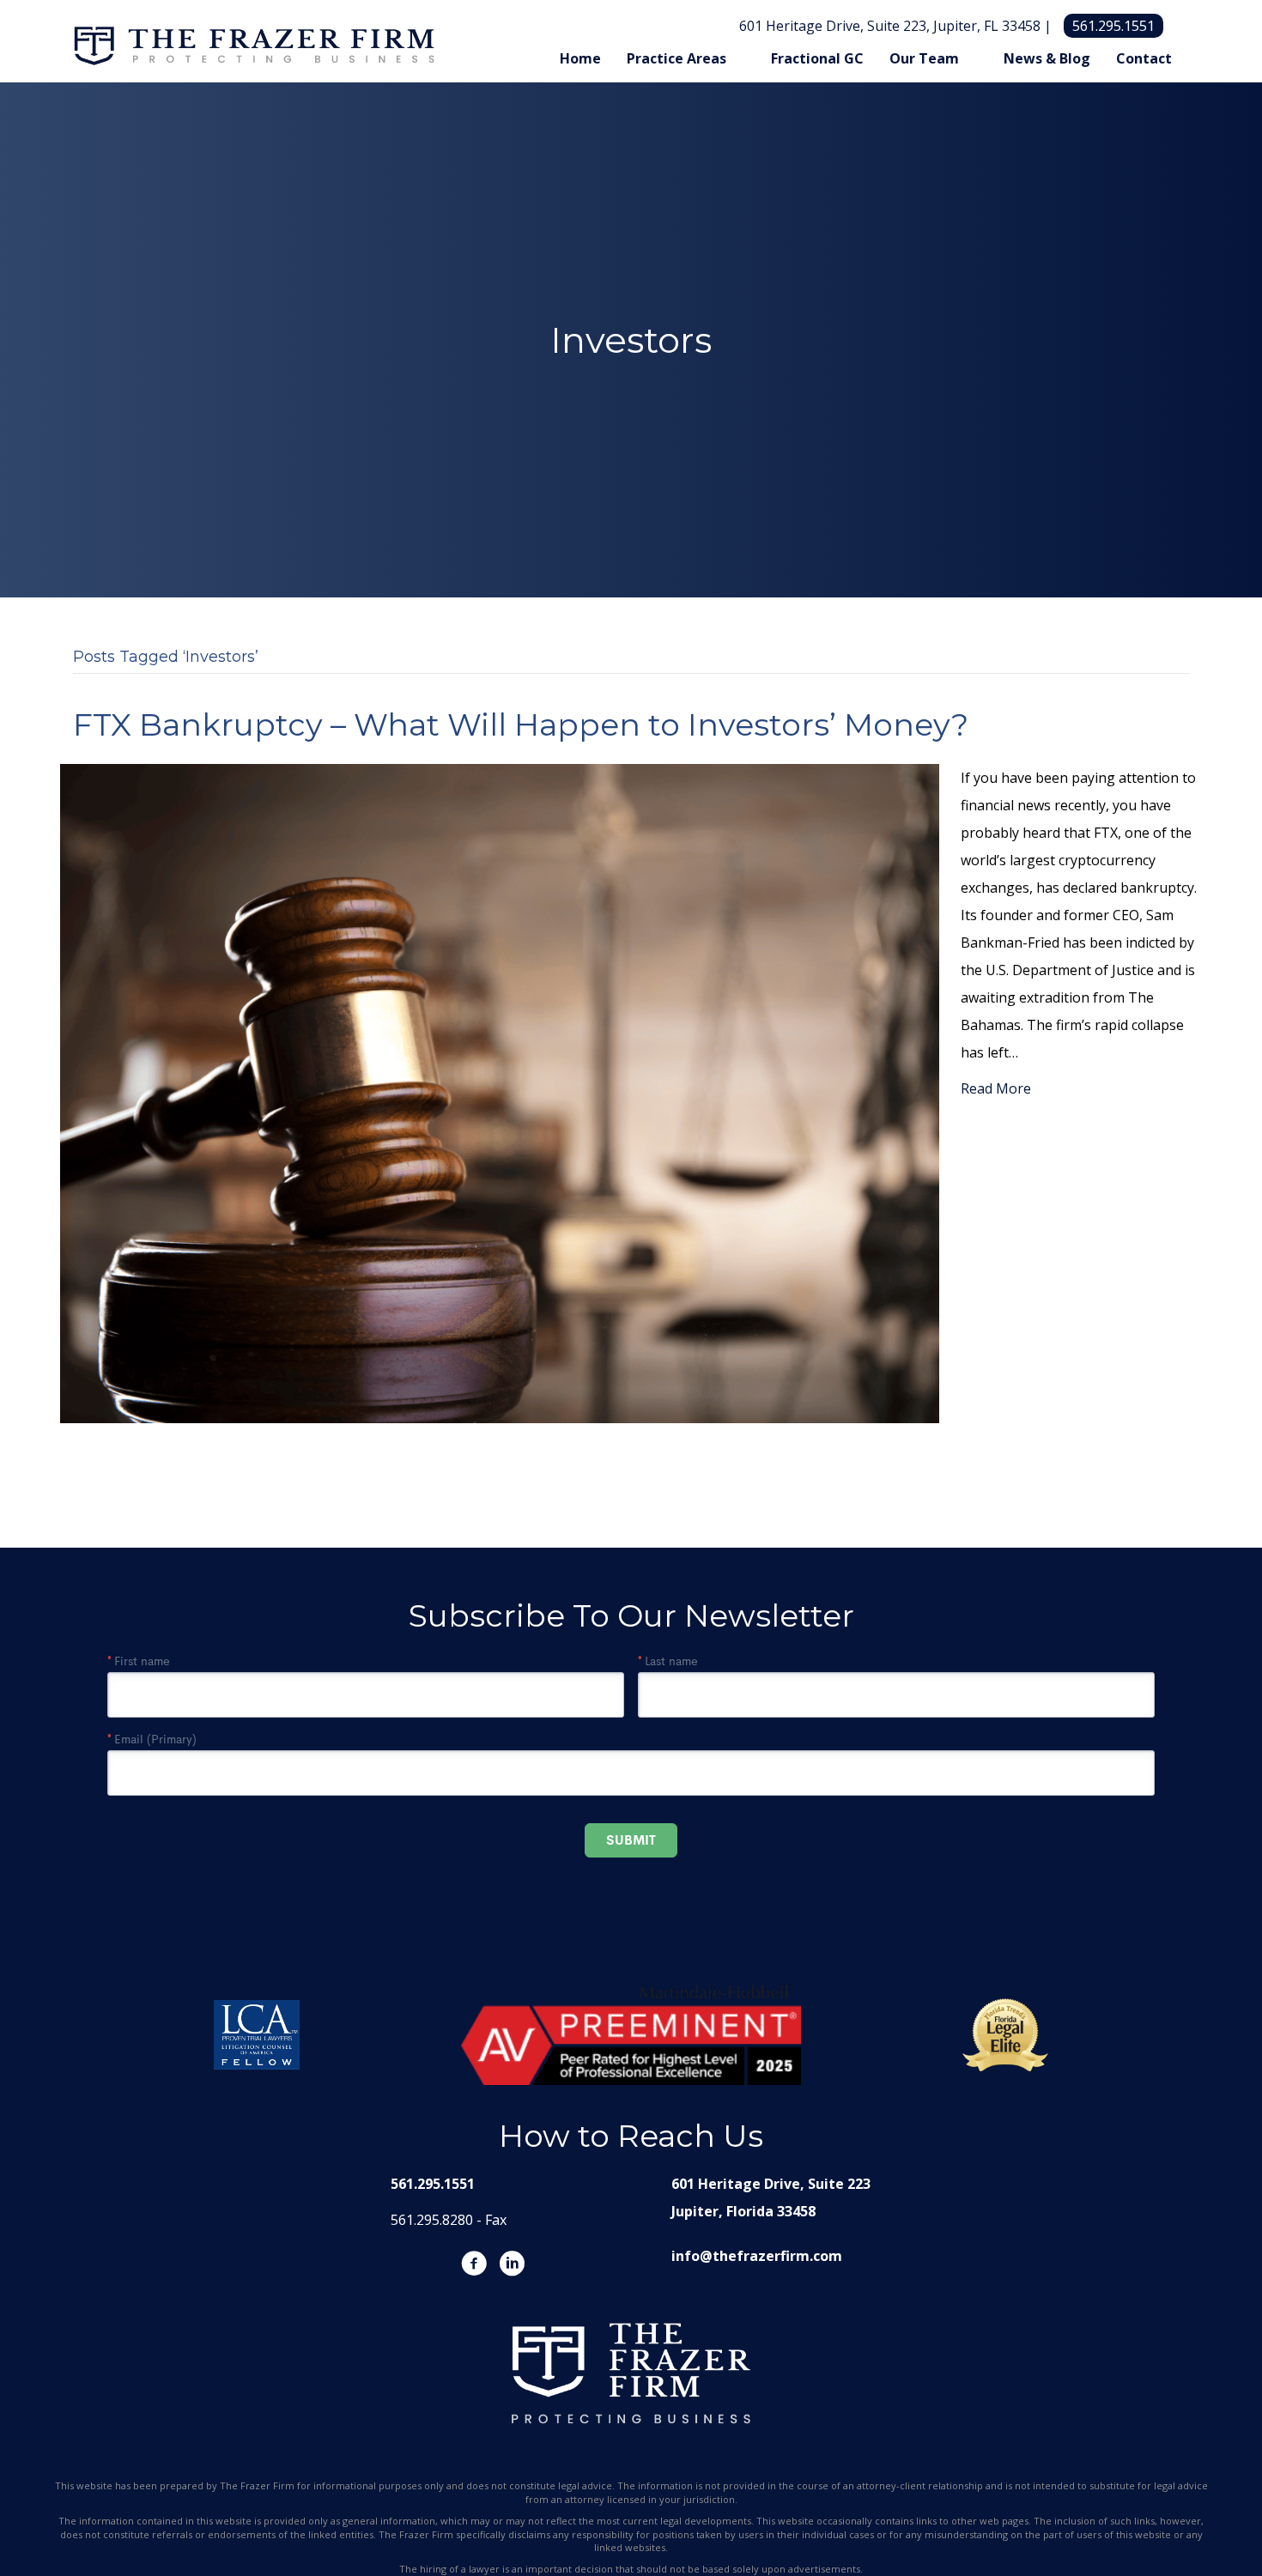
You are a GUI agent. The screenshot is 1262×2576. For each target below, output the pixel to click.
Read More (996, 1088)
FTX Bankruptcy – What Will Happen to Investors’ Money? (521, 724)
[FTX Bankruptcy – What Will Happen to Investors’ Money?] (500, 1092)
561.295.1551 (1113, 26)
